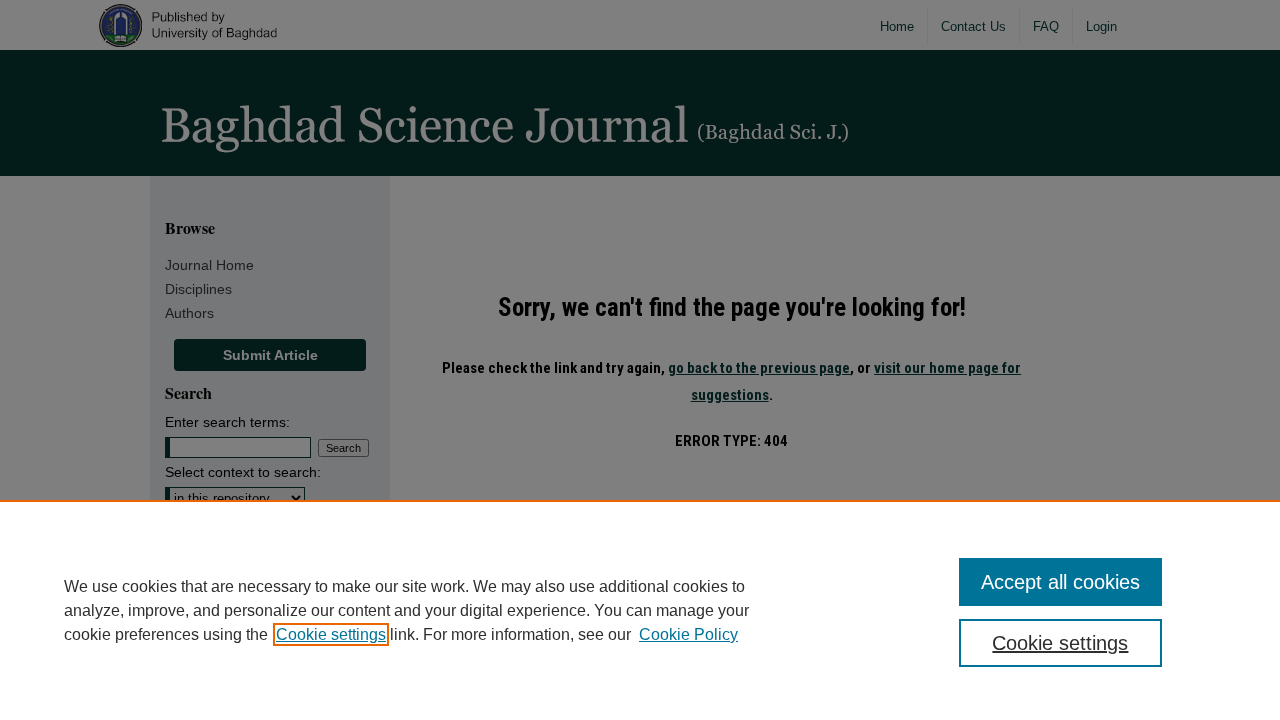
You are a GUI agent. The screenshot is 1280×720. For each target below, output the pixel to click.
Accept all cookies (1060, 582)
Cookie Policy (688, 634)
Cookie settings (331, 634)
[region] (640, 610)
